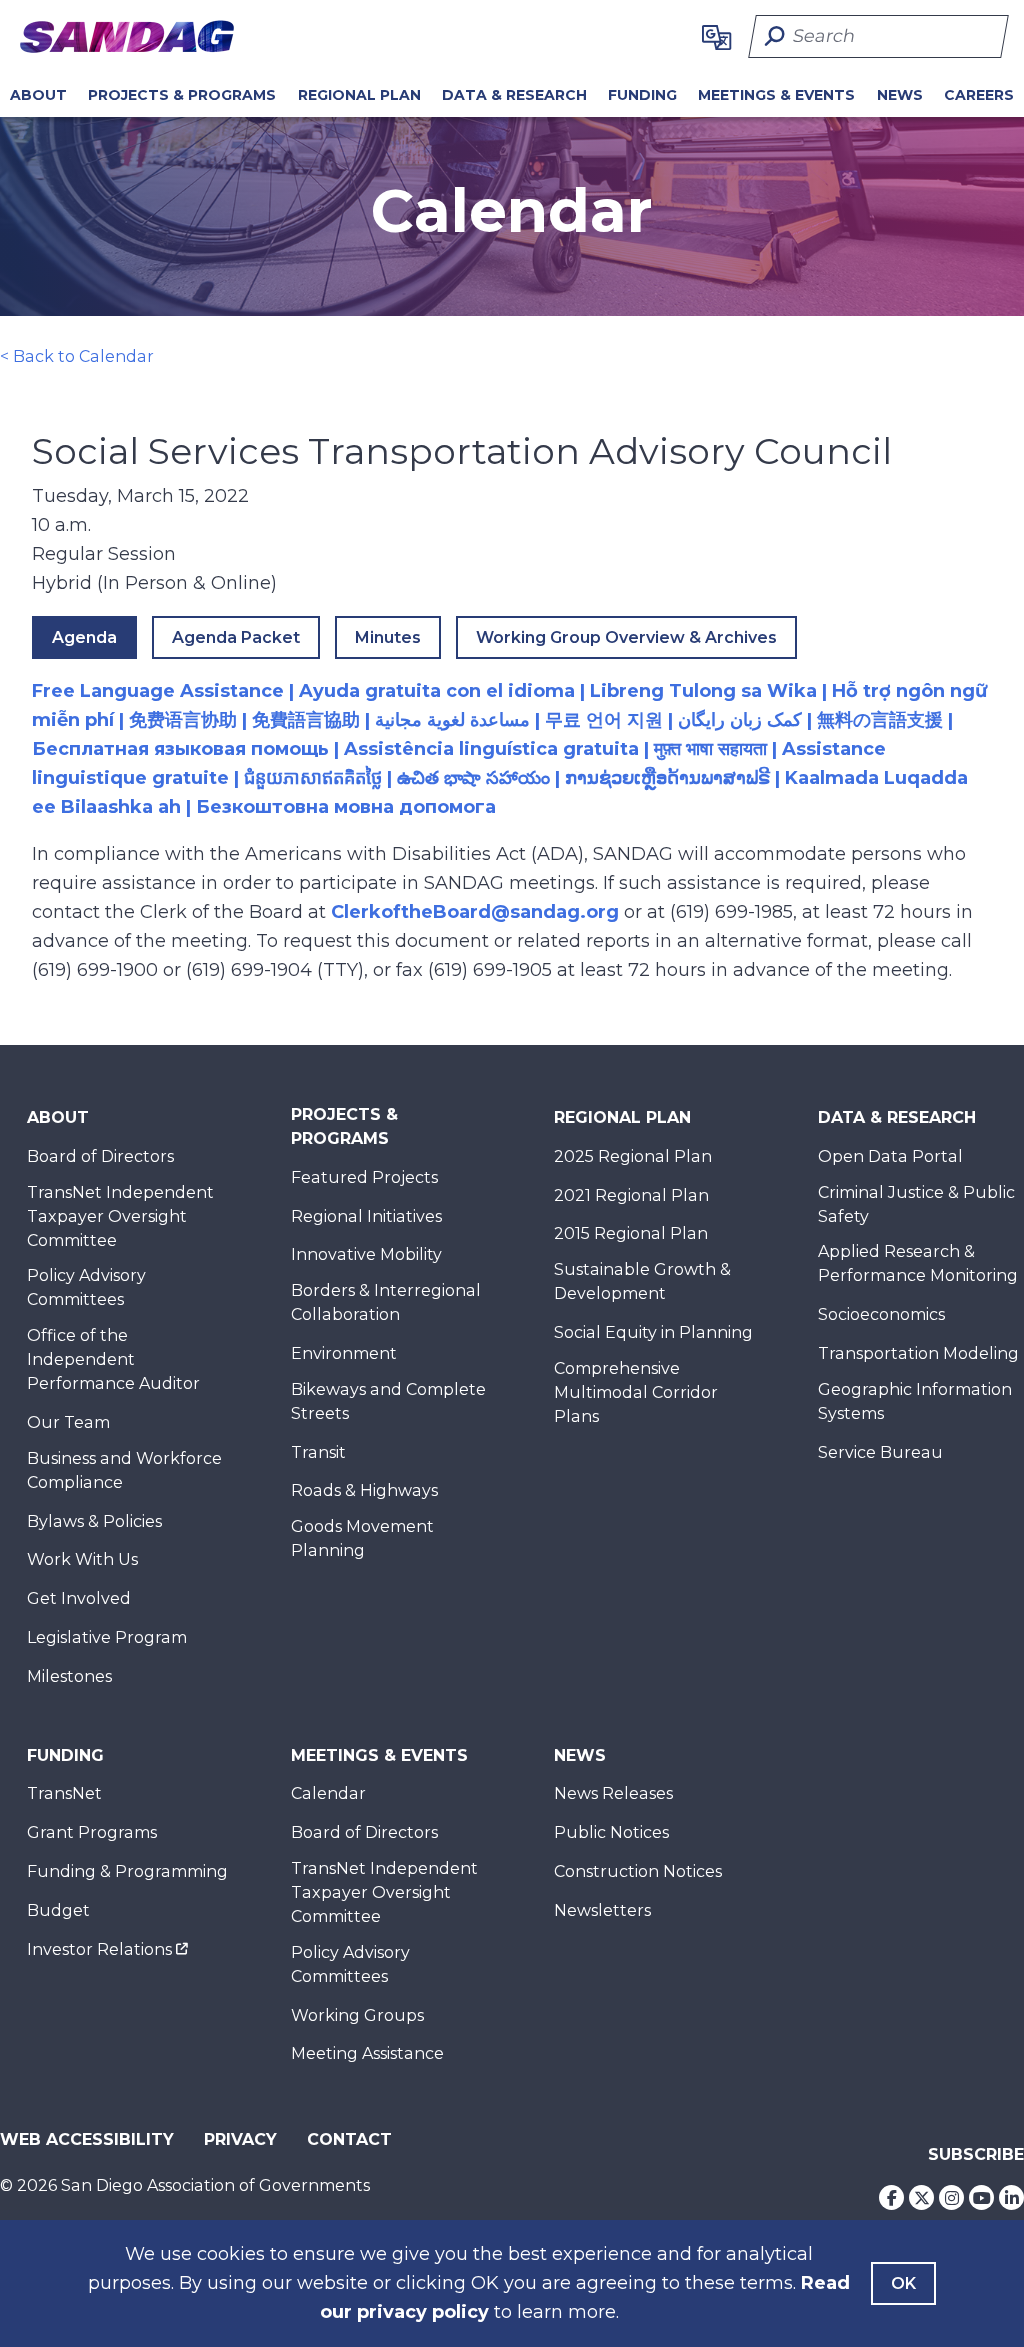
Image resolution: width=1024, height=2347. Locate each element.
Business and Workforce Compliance (124, 1470)
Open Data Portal (890, 1156)
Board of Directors (100, 1156)
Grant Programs (92, 1832)
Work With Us (82, 1559)
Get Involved (79, 1598)
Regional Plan (622, 1117)
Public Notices (611, 1832)
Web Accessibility (87, 2139)
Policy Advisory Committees (86, 1287)
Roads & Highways (364, 1490)
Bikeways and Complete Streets (388, 1401)
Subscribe (976, 2154)
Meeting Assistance (367, 2053)
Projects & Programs (182, 95)
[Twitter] (921, 2197)
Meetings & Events (776, 95)
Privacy (240, 2139)
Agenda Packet (236, 637)
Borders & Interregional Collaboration (386, 1302)
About (38, 95)
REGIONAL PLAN (359, 95)
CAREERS (979, 95)
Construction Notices (638, 1871)
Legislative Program (107, 1637)
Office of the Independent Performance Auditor (113, 1359)
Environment (344, 1353)
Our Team (68, 1422)
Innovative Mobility (366, 1254)
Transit (318, 1452)
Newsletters (602, 1910)
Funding (642, 95)
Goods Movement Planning (362, 1538)
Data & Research (514, 95)
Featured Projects (364, 1177)
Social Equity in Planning (653, 1332)
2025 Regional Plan (633, 1156)
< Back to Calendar (77, 356)
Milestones (69, 1676)
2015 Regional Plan (631, 1233)
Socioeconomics (881, 1314)
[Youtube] (981, 2197)
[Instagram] (951, 2197)
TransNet (64, 1793)
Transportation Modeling (918, 1353)
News (900, 95)
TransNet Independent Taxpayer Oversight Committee (120, 1216)
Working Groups (357, 2015)
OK (903, 2283)
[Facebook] (891, 2197)
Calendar (328, 1793)
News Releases (613, 1793)
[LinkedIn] (1011, 2197)
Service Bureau (880, 1452)
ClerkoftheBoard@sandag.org (475, 912)
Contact (349, 2139)
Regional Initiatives (366, 1216)
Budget (58, 1910)
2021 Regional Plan (631, 1195)
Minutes (388, 637)
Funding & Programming (127, 1871)
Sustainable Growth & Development (642, 1281)
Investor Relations (99, 1949)
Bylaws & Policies (94, 1521)
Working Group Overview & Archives (626, 637)
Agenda (84, 637)
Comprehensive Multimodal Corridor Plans (636, 1392)
